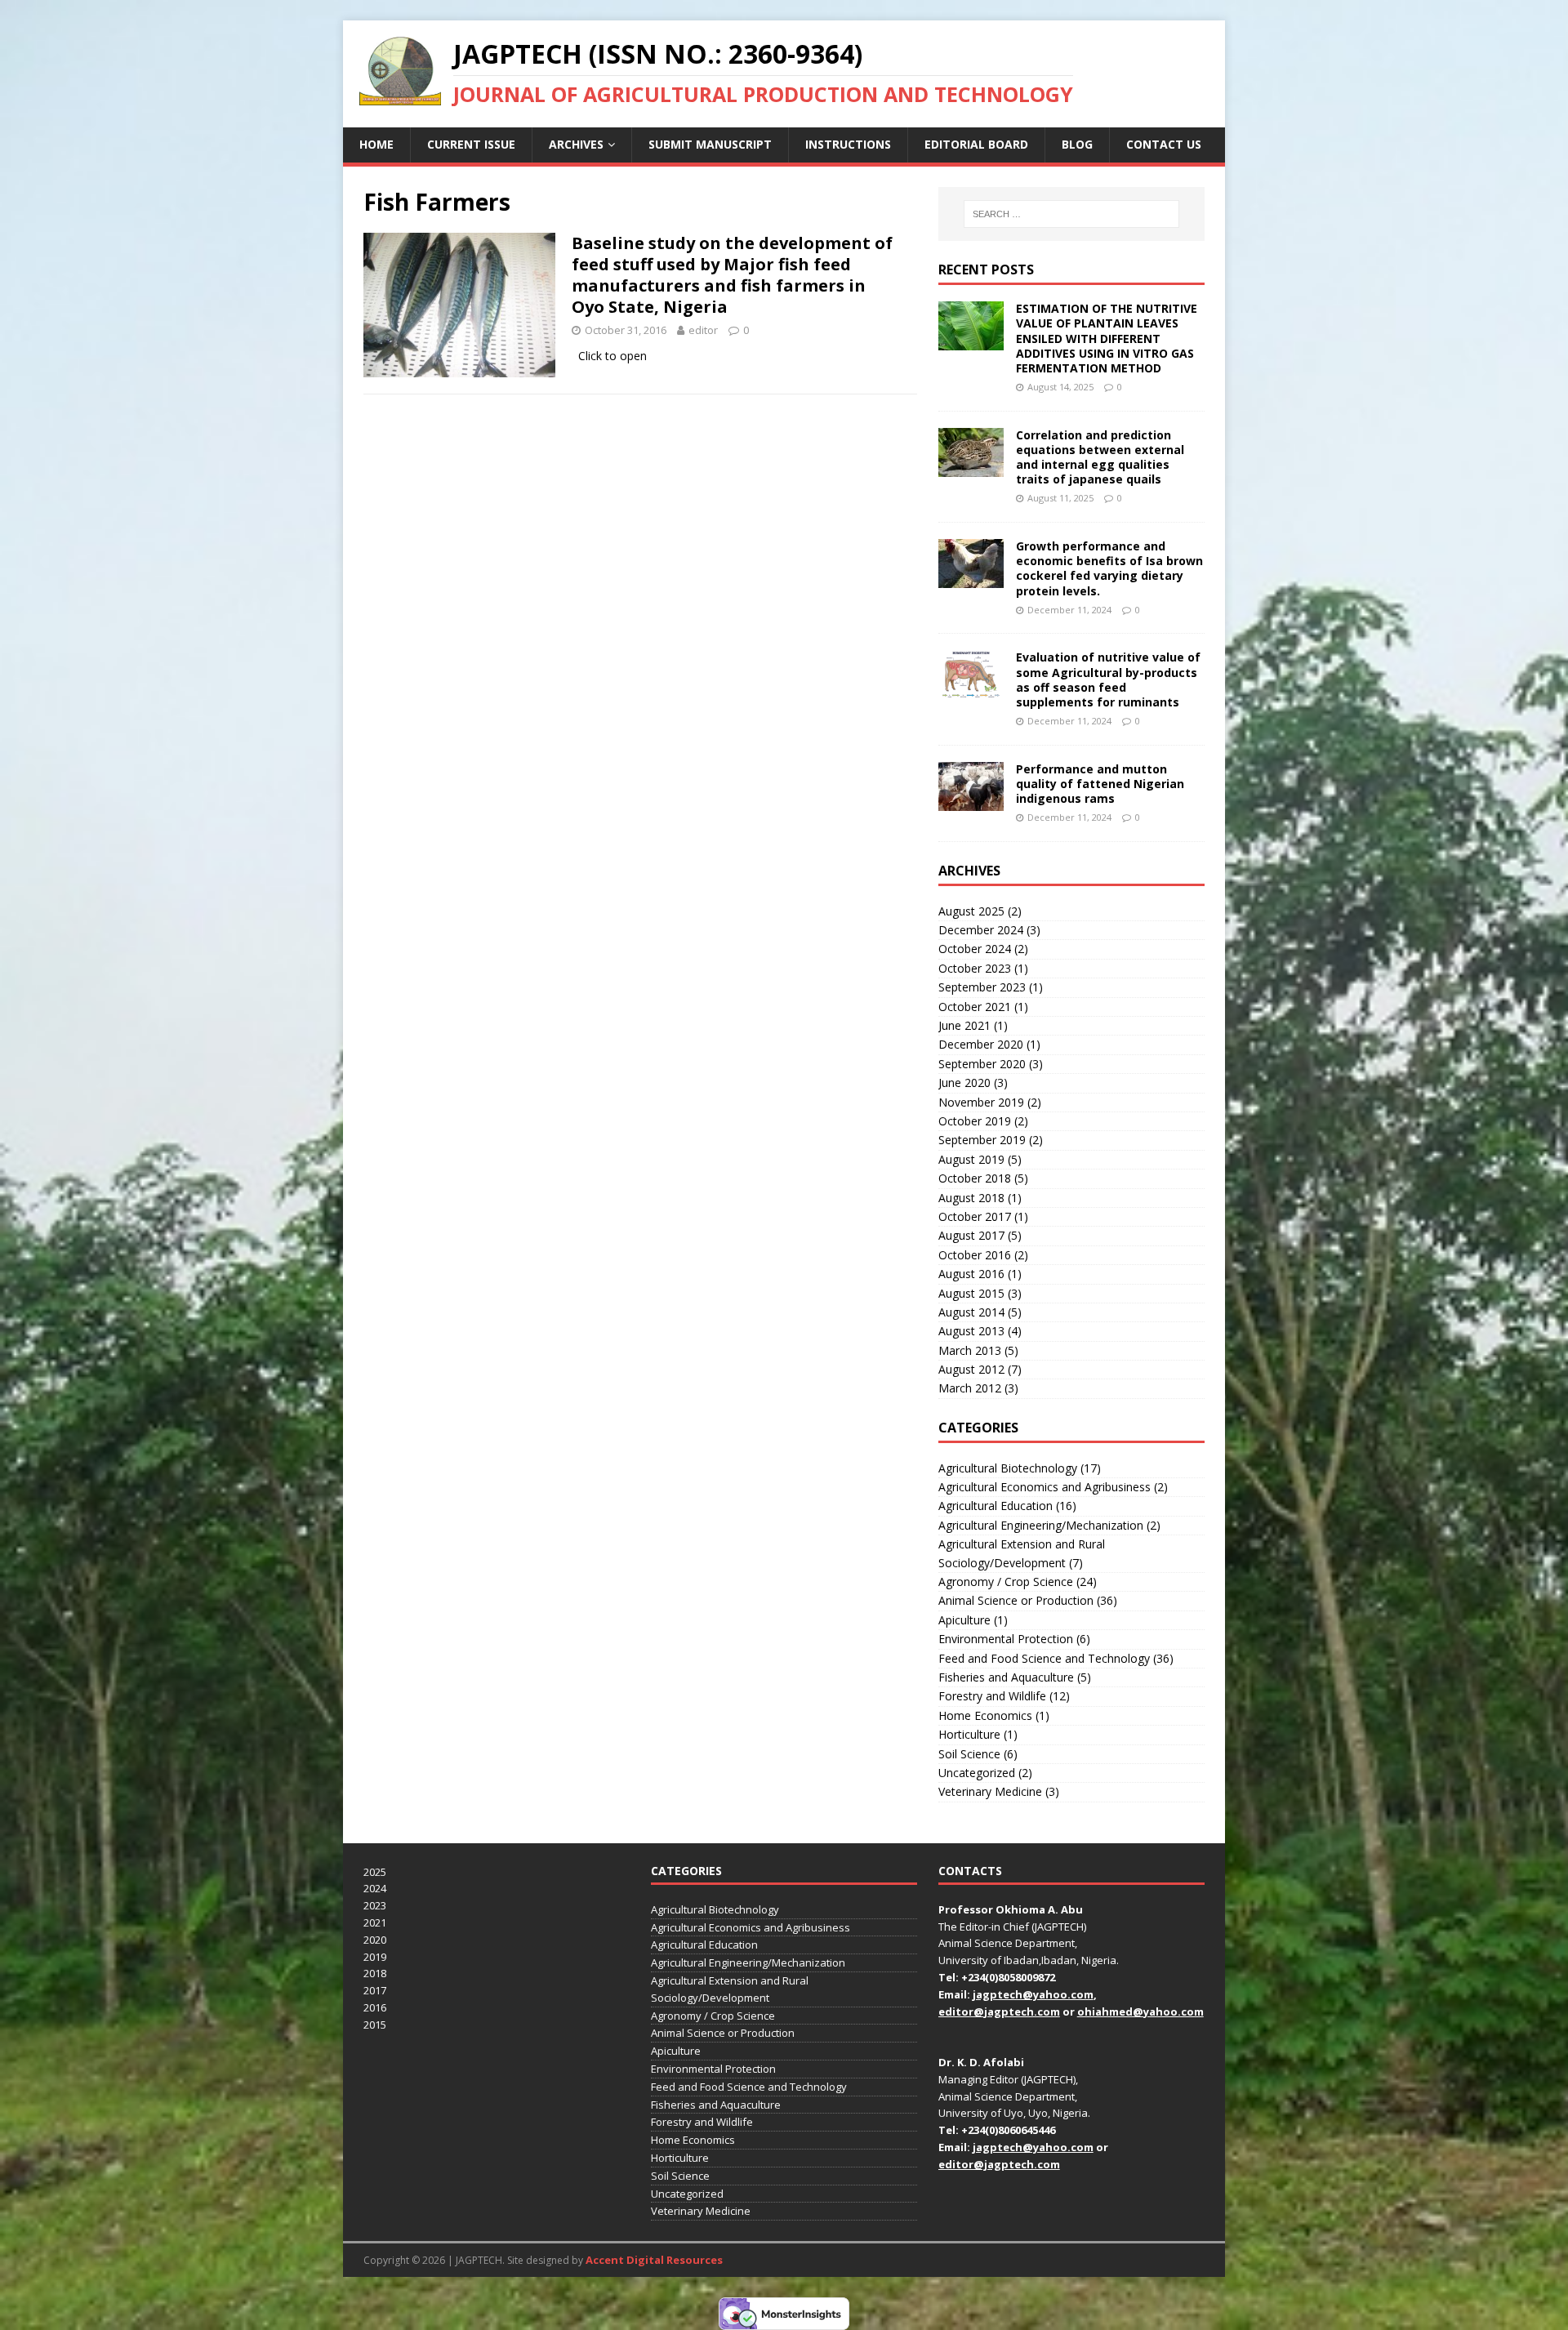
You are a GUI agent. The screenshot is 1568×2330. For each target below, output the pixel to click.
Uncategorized (977, 1773)
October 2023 (975, 968)
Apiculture (964, 1620)
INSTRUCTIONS (848, 144)
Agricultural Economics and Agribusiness (1045, 1487)
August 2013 (971, 1331)
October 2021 (975, 1007)
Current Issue (471, 144)
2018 (375, 1973)
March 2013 (970, 1350)
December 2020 (981, 1044)
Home (376, 144)
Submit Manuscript (710, 144)
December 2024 (981, 930)
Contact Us (1164, 144)
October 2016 (975, 1255)
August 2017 (971, 1235)
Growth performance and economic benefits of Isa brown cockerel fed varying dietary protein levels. (1109, 568)
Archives (576, 144)
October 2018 (975, 1178)
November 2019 (981, 1102)
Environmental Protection (1006, 1639)
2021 (375, 1922)
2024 (375, 1888)
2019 (375, 1957)
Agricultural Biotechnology (1008, 1468)
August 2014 (971, 1312)
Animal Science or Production (1016, 1600)
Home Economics (985, 1715)
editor (703, 330)
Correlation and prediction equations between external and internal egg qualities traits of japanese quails (1100, 457)
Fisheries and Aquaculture (1006, 1677)
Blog (1077, 144)
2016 (375, 2007)
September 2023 (982, 987)
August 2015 (971, 1293)
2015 (375, 2025)
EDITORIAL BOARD (976, 144)
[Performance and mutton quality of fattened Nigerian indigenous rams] (971, 801)
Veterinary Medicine (990, 1791)
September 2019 (982, 1140)
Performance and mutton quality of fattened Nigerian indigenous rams (1100, 784)
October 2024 (975, 949)
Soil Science (969, 1754)
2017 (375, 1990)
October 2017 (975, 1216)
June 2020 (964, 1083)
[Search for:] (1071, 214)
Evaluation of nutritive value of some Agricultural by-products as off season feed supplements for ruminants (1108, 679)
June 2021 (964, 1025)
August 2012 (971, 1369)
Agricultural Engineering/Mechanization (1041, 1525)
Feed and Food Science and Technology (1044, 1658)
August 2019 (971, 1159)
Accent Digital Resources (654, 2260)
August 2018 (971, 1198)
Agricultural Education (996, 1506)
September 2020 (982, 1064)
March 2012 (970, 1388)
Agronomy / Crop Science (1006, 1582)
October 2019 (975, 1121)
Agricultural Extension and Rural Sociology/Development (1022, 1553)
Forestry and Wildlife (992, 1696)
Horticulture (969, 1734)
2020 (375, 1940)
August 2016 (971, 1274)
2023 (375, 1905)
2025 (375, 1872)
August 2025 (971, 911)
